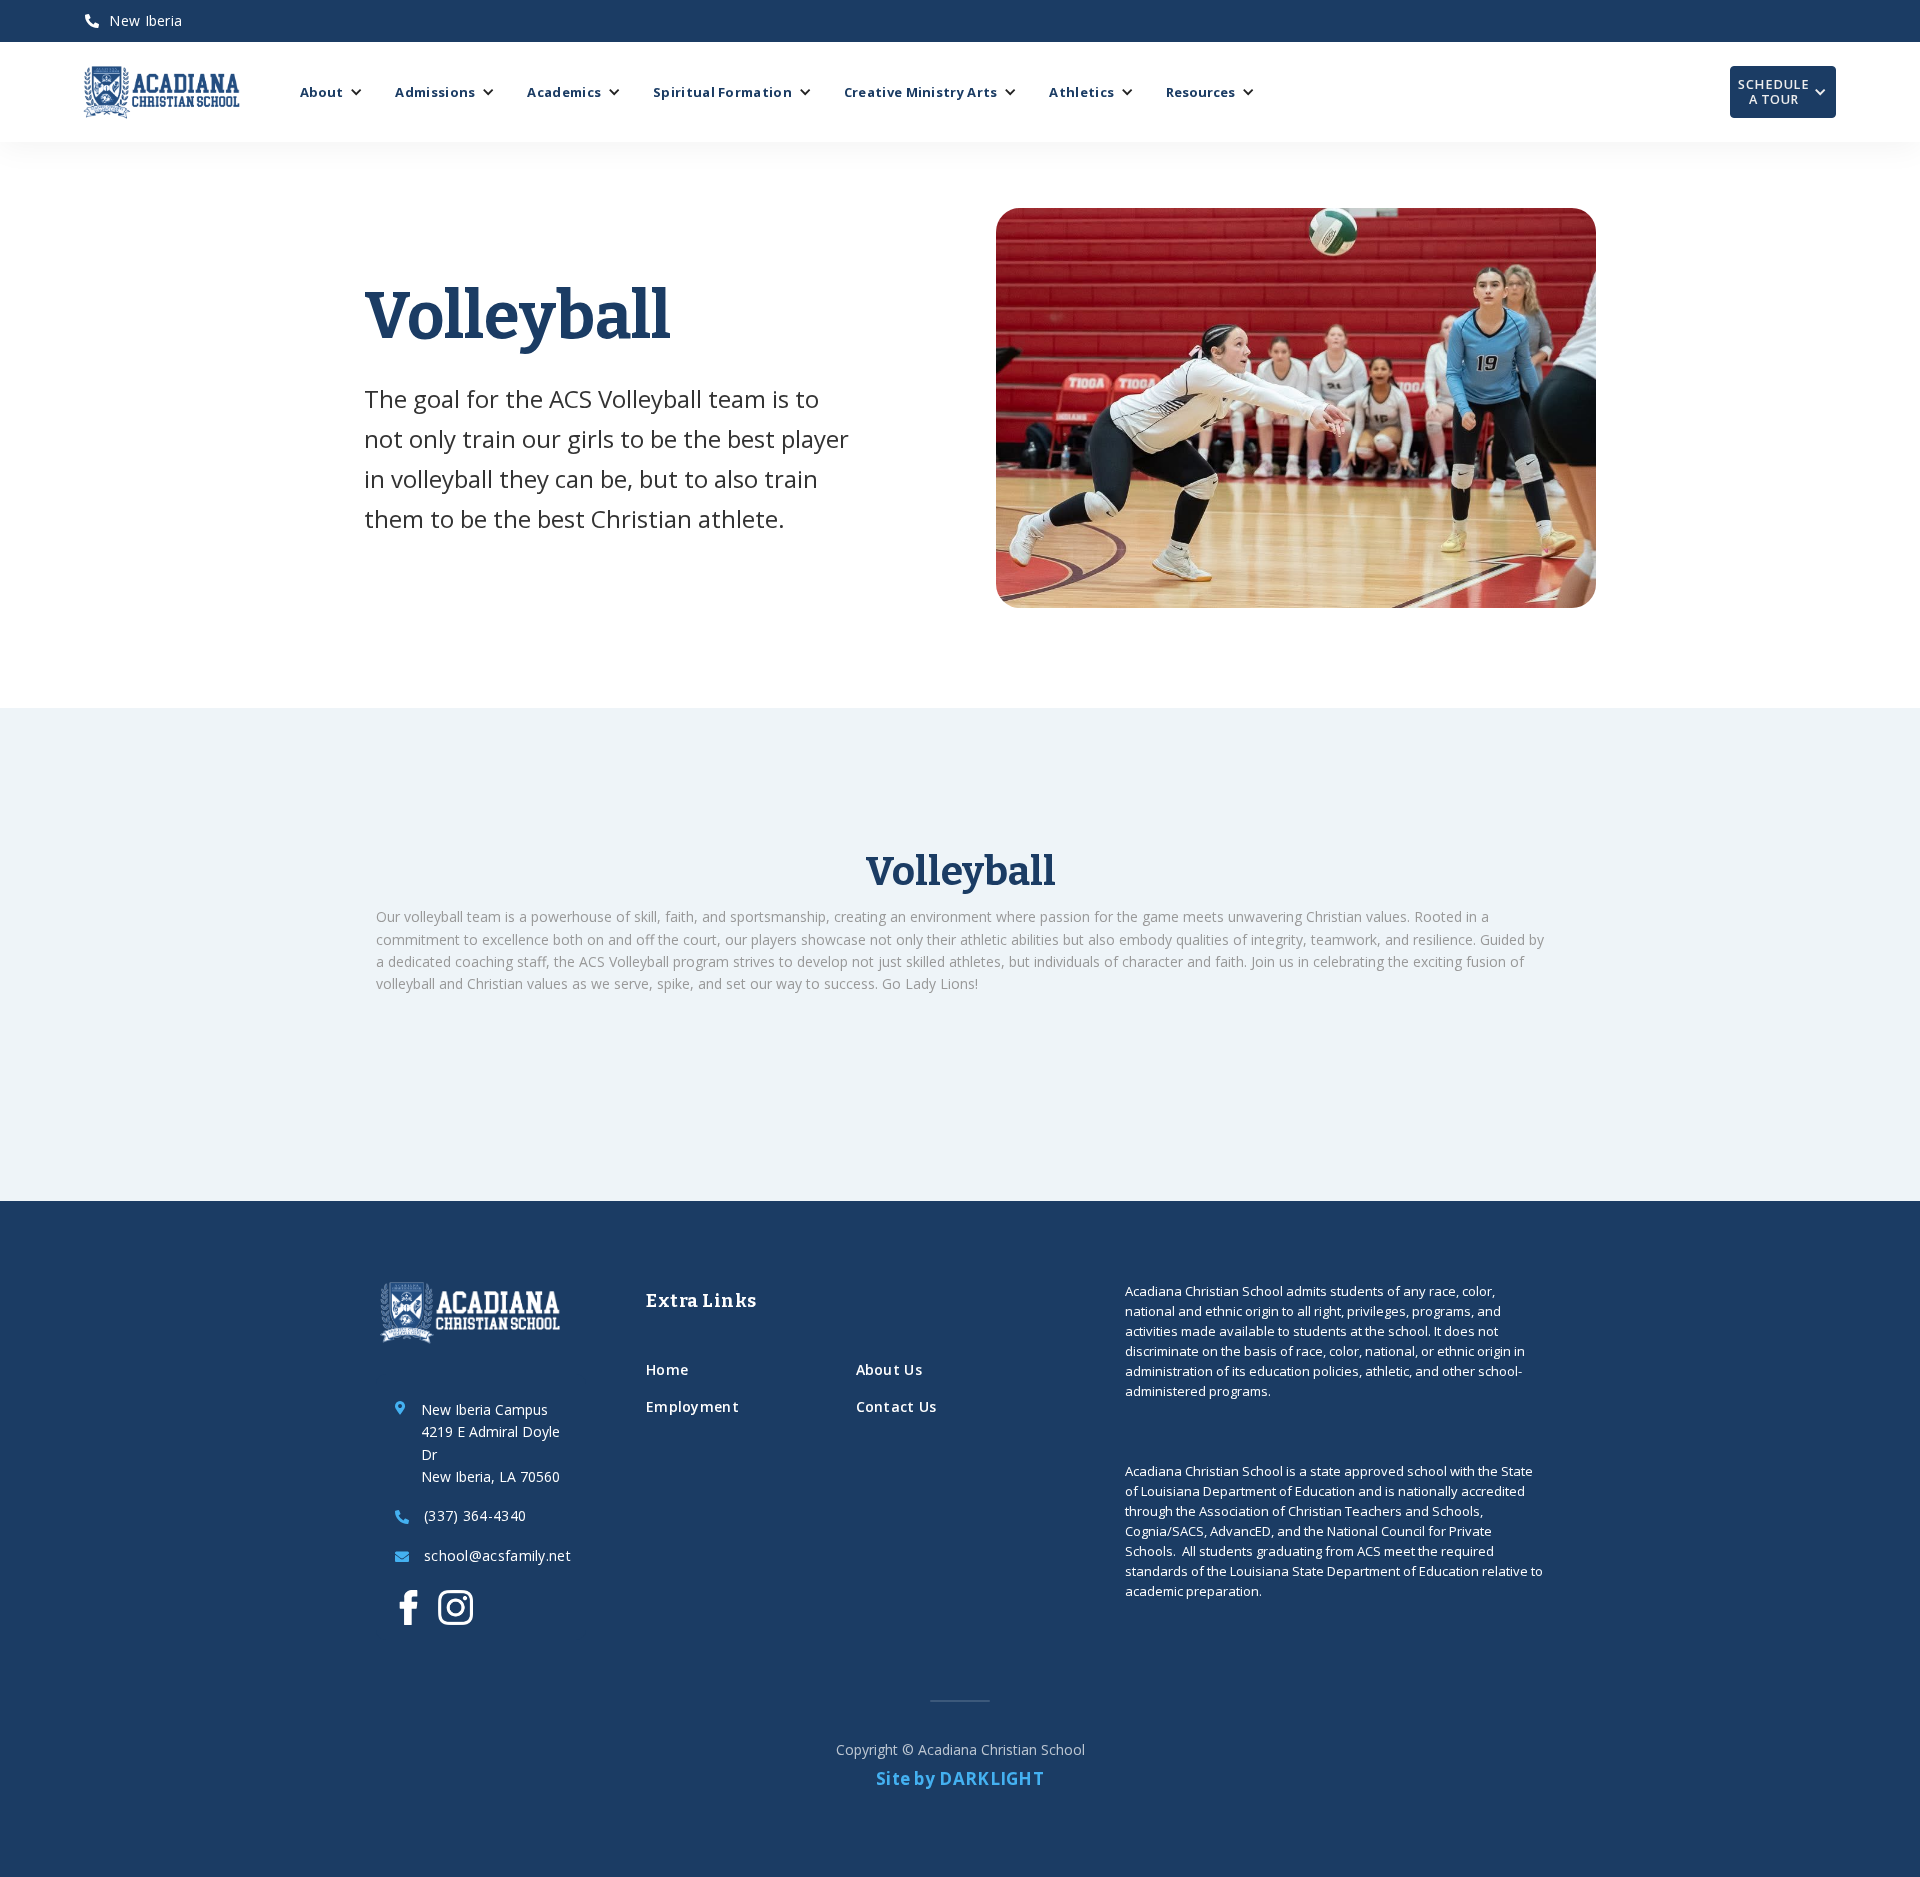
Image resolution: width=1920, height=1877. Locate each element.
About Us (889, 1369)
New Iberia (133, 20)
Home (667, 1369)
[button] (331, 92)
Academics (564, 92)
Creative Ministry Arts (921, 92)
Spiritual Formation (722, 92)
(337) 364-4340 (475, 1516)
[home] (162, 92)
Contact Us (896, 1406)
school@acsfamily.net (497, 1556)
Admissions (435, 92)
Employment (692, 1406)
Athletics (1081, 92)
